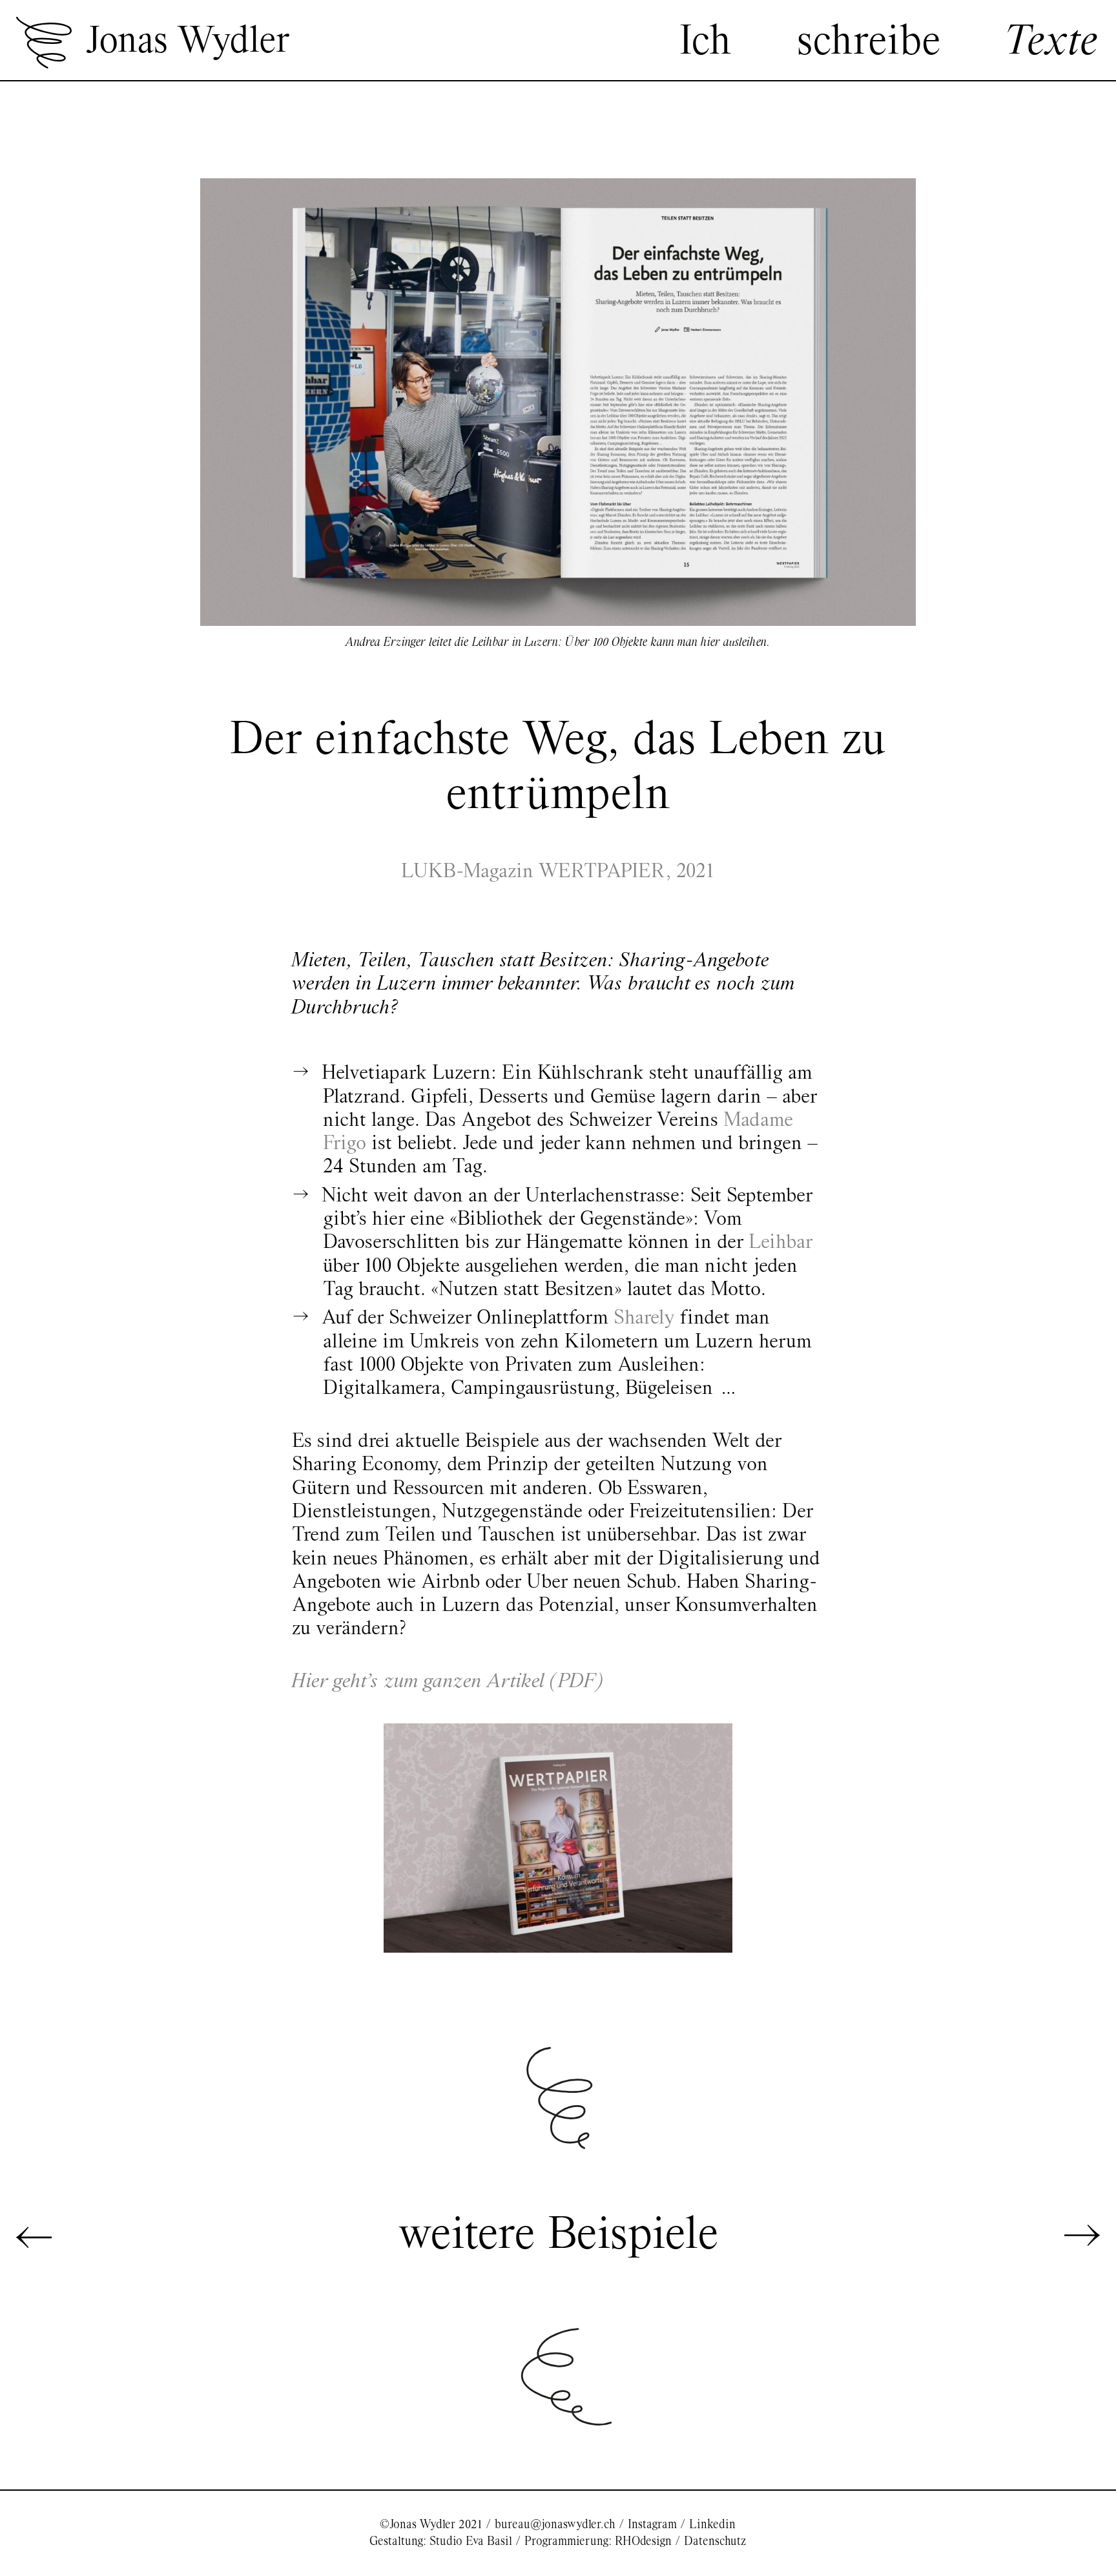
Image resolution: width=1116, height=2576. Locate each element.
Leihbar (780, 1243)
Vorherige (34, 2236)
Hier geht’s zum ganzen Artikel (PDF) (448, 1682)
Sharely (644, 1318)
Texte (1053, 43)
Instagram (652, 2525)
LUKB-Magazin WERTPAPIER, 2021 (558, 872)
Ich (705, 43)
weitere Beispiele (558, 2236)
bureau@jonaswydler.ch (555, 2525)
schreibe (869, 43)
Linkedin (712, 2525)
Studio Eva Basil (471, 2541)
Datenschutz (715, 2541)
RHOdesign (643, 2541)
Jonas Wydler (187, 42)
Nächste (1082, 2236)
